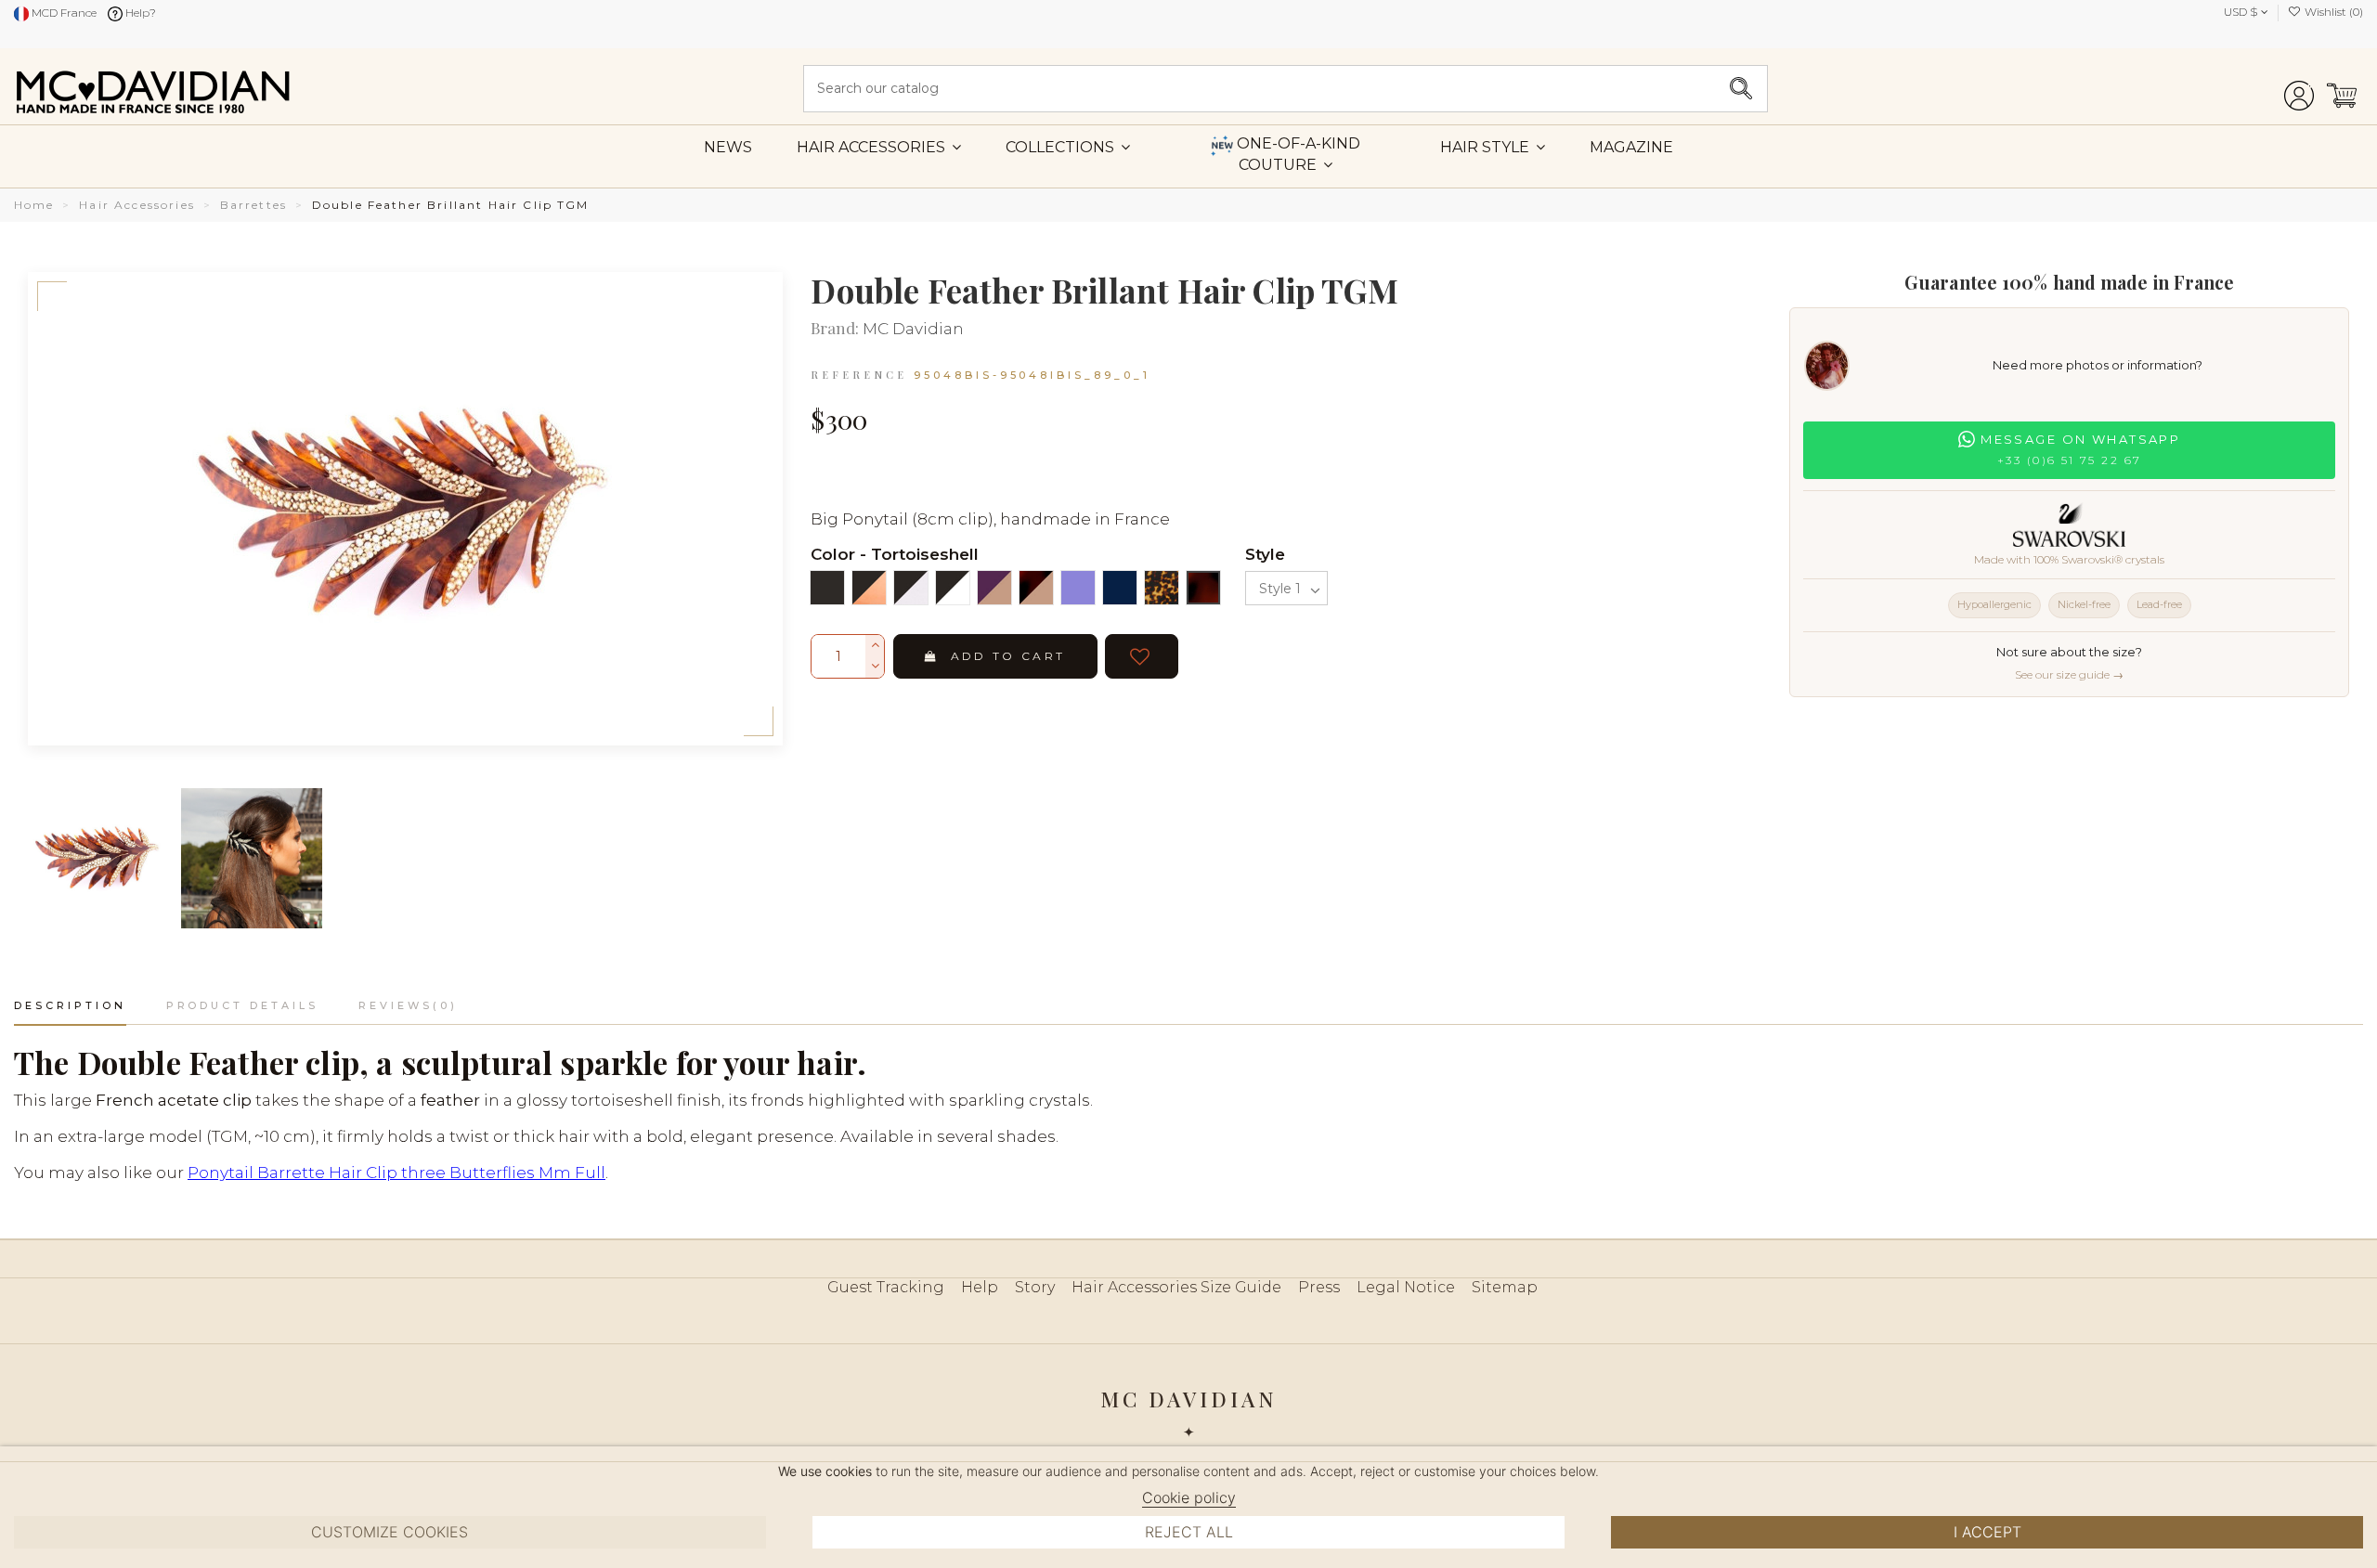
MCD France (63, 13)
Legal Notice (1406, 1287)
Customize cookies (390, 1532)
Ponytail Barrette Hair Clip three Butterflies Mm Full (396, 1173)
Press (1319, 1287)
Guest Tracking (886, 1287)
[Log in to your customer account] (2299, 89)
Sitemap (1505, 1287)
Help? (139, 13)
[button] (1493, 147)
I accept (1987, 1532)
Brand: (835, 329)
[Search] (1741, 89)
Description (70, 1005)
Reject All (1189, 1532)
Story (1035, 1287)
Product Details (242, 1005)
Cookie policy (1189, 1497)
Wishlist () (2332, 12)
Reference (859, 375)
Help (980, 1287)
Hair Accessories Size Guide (1176, 1287)
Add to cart (1008, 656)
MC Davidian (913, 329)
